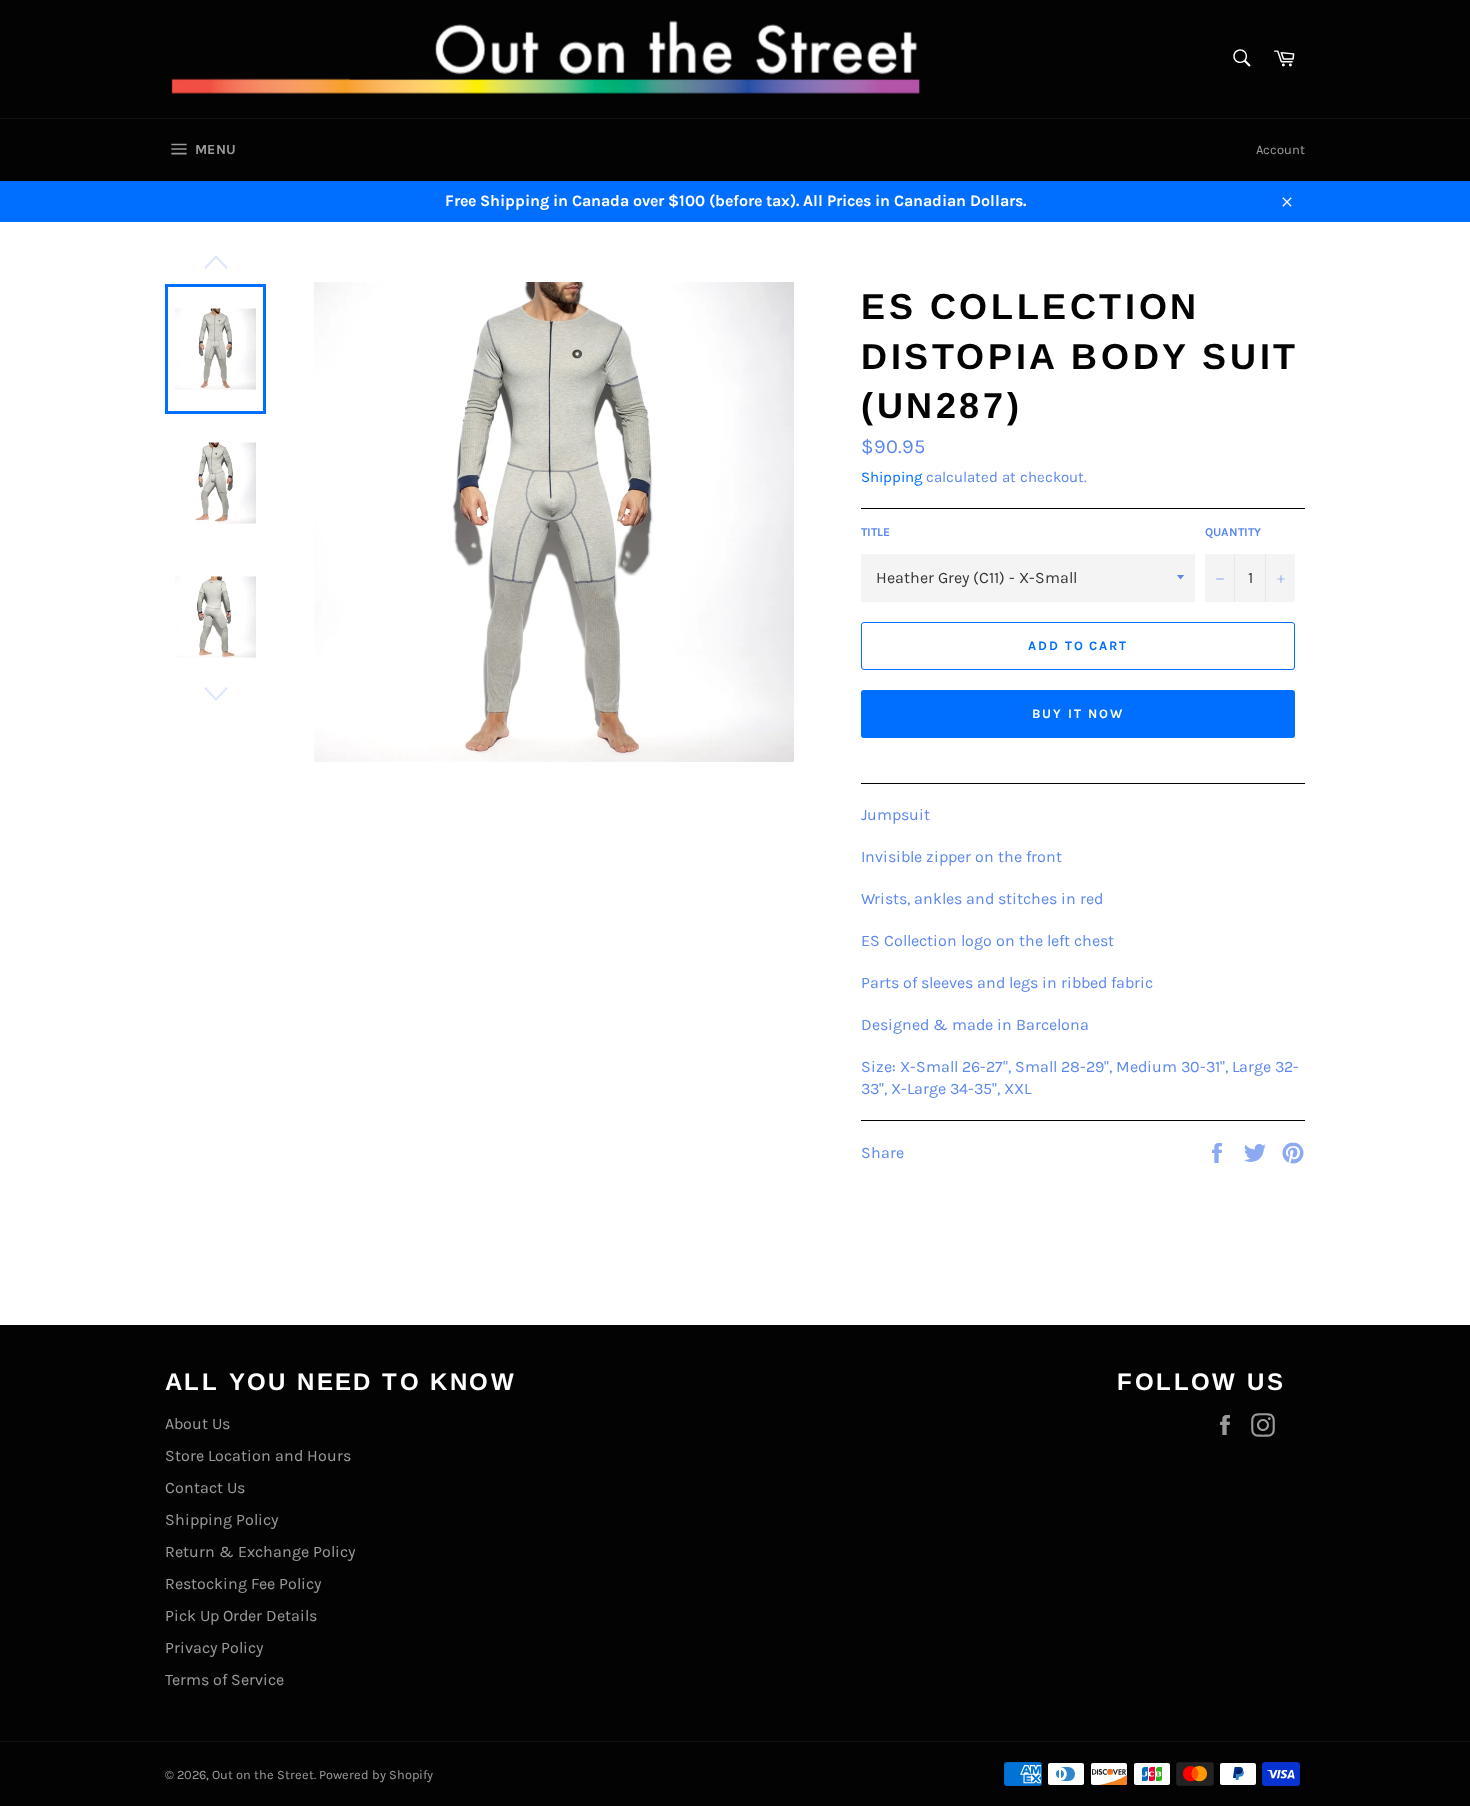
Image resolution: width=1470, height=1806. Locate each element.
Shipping (891, 477)
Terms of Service (224, 1679)
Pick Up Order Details (241, 1615)
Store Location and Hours (258, 1455)
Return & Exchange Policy (260, 1551)
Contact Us (205, 1487)
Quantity (1233, 532)
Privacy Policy (214, 1647)
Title (875, 532)
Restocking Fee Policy (243, 1583)
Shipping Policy (221, 1519)
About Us (197, 1423)
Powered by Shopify (376, 1774)
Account (1280, 149)
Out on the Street (263, 1774)
